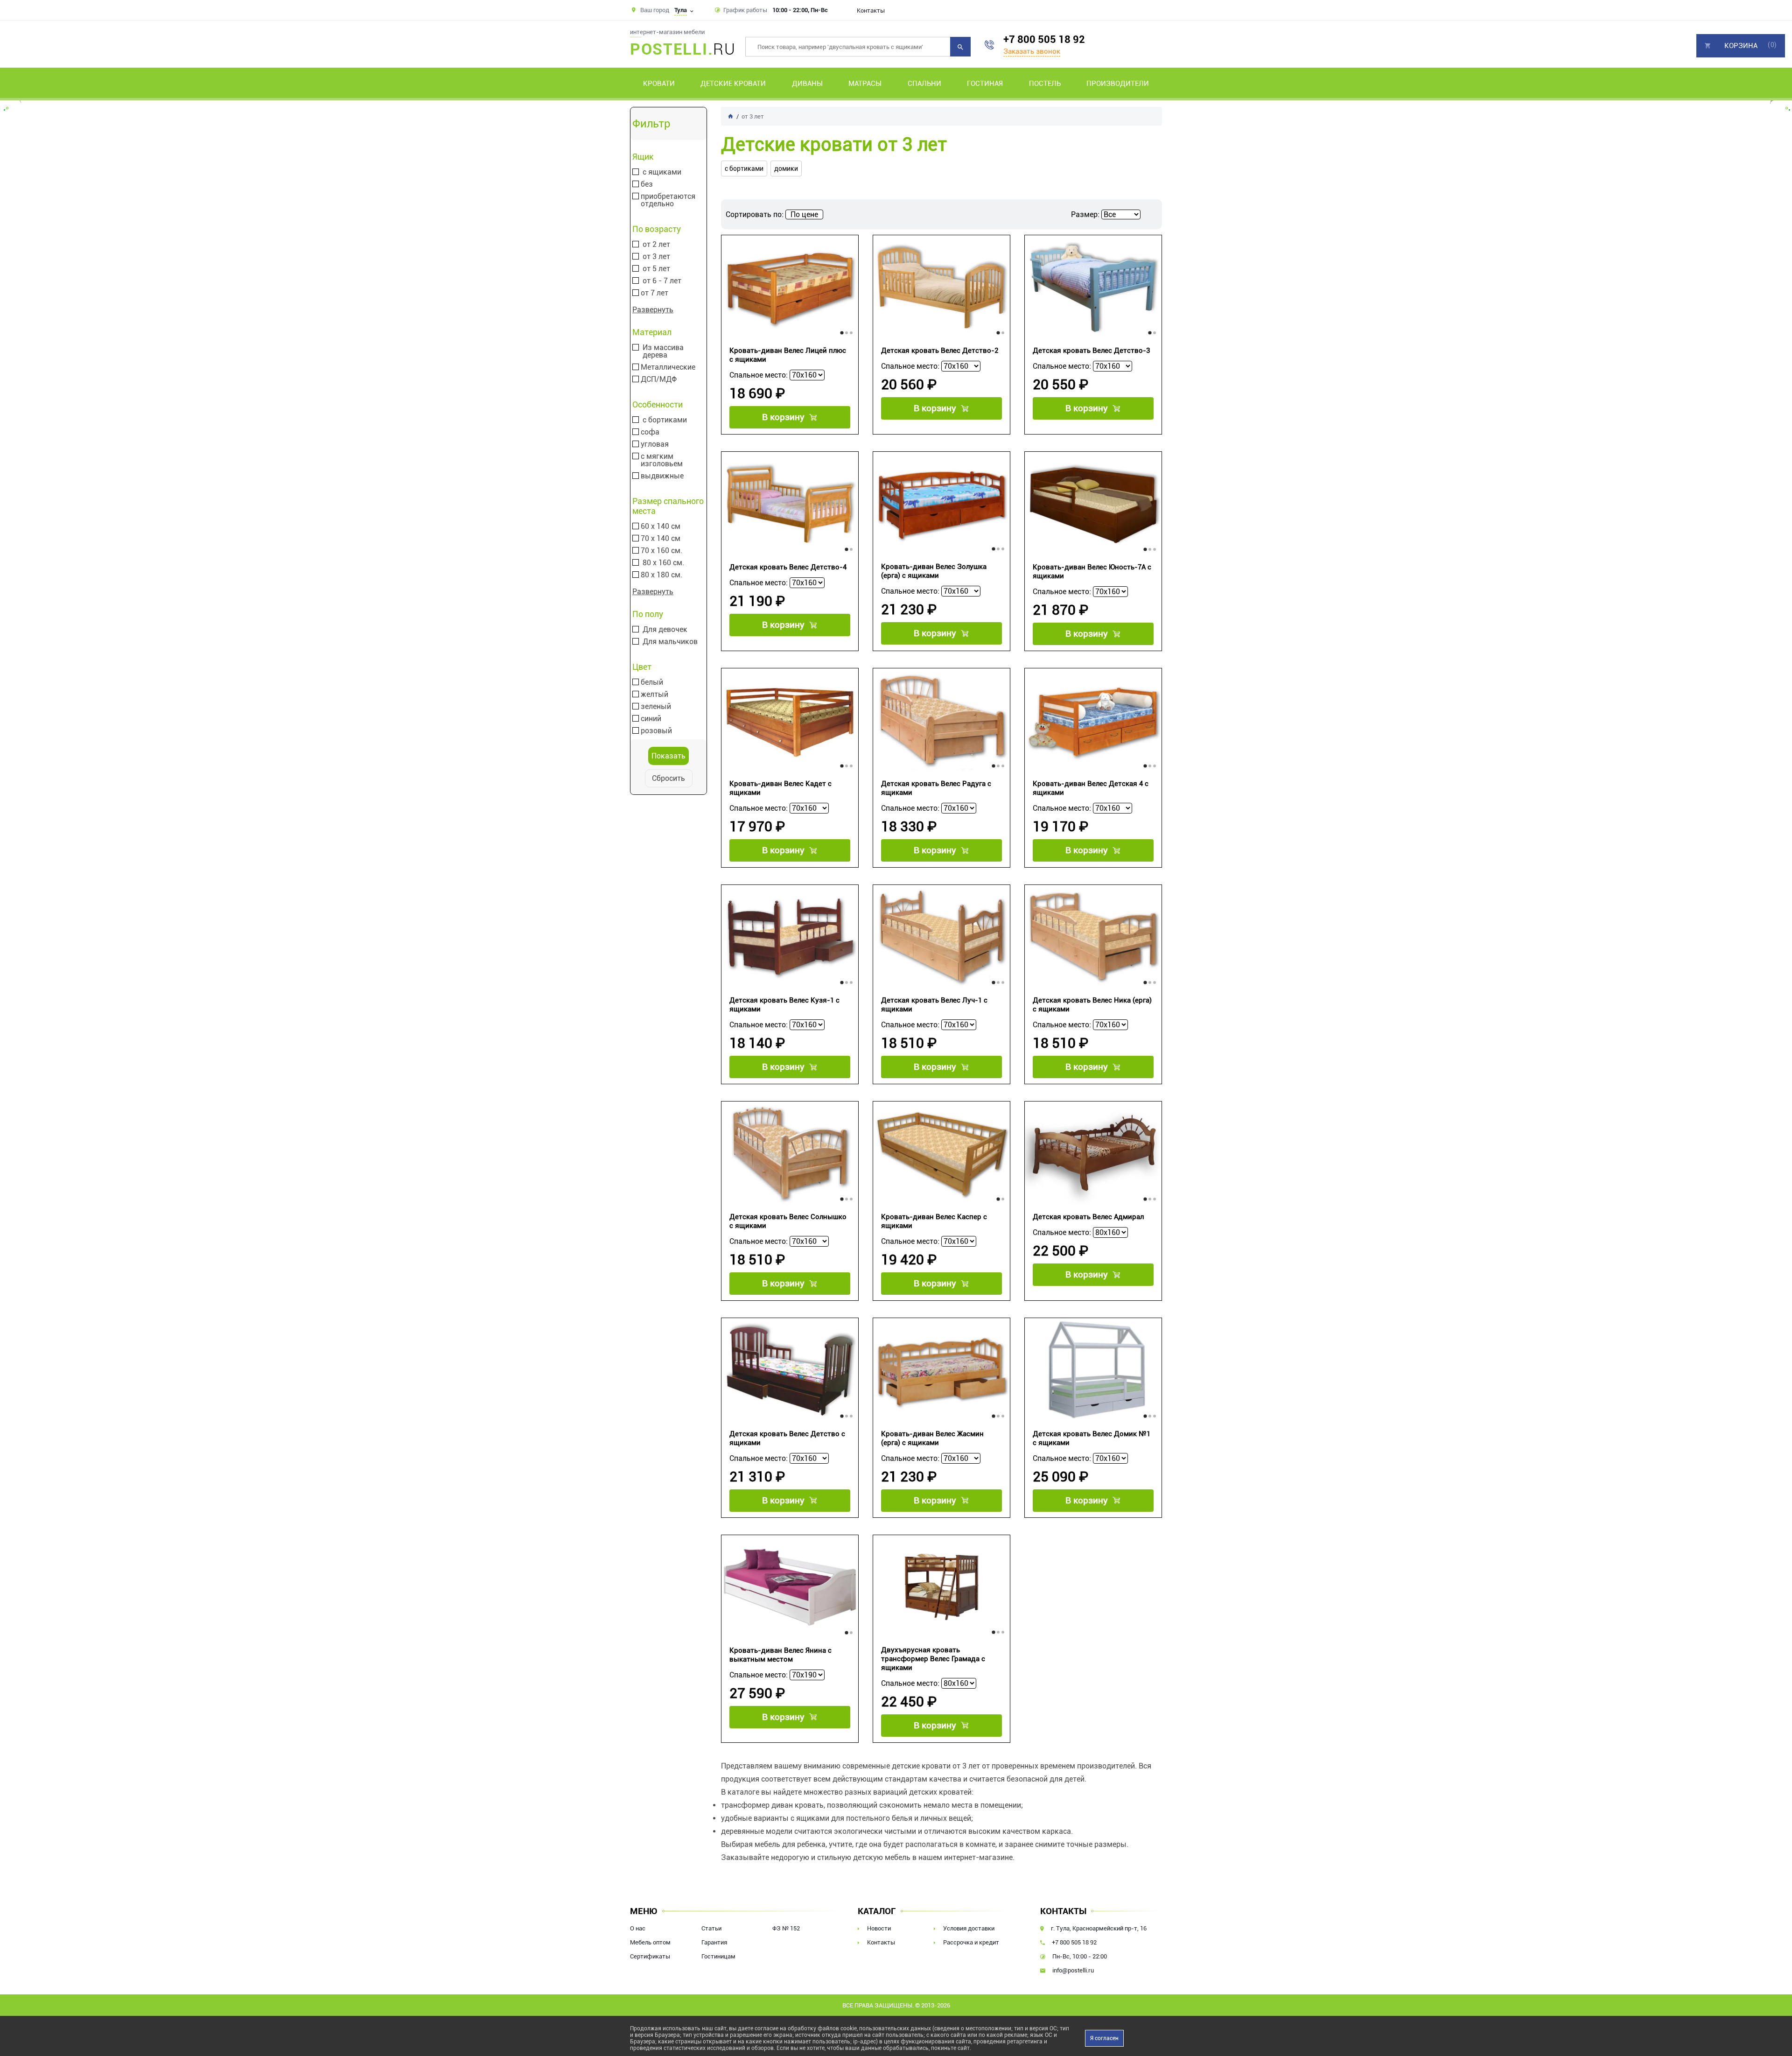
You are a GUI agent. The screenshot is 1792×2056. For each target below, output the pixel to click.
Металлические (668, 367)
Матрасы (865, 84)
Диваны (807, 84)
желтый (654, 695)
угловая (655, 444)
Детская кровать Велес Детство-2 (940, 351)
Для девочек (665, 630)
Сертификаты (650, 1956)
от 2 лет (656, 245)
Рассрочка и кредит (971, 1942)
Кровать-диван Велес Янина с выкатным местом (780, 1655)
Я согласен (1104, 2038)
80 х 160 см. (663, 563)
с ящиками (662, 172)
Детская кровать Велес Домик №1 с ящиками (1092, 1438)
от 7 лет (654, 293)
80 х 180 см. (661, 575)
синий (651, 719)
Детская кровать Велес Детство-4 (788, 567)
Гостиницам (718, 1956)
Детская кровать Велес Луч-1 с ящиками (934, 1005)
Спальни (924, 84)
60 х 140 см (661, 526)
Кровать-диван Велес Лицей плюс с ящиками (788, 355)
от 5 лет (656, 269)
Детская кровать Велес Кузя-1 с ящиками (784, 1005)
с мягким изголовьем (662, 460)
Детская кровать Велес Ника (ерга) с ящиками (1092, 1005)
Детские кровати (733, 84)
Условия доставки (969, 1928)
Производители (1118, 84)
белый (652, 682)
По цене (804, 214)
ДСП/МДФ (659, 379)
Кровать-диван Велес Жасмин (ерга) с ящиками (932, 1438)
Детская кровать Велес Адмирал (1088, 1217)
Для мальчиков (670, 642)
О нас (638, 1928)
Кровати (659, 84)
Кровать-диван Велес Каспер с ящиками (934, 1221)
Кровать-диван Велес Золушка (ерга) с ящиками (934, 571)
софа (650, 432)
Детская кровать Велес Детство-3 (1091, 351)
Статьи (711, 1928)
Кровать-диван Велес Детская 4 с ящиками (1091, 788)
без (647, 184)
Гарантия (714, 1942)
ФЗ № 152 (786, 1928)
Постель (1045, 84)
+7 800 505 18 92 (1044, 39)
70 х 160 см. (661, 551)
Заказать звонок (1032, 51)
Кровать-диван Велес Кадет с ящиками (780, 788)
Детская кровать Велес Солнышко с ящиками (788, 1221)
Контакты (871, 11)
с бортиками (665, 420)
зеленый (656, 707)
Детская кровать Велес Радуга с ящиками (936, 788)
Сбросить (668, 778)
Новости (879, 1928)
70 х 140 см (661, 539)
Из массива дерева (663, 351)
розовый (656, 731)
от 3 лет (656, 257)
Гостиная (985, 84)
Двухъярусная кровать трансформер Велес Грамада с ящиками (933, 1659)
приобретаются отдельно (668, 200)
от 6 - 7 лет (662, 281)
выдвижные (662, 476)
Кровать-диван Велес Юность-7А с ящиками (1092, 572)
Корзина (1741, 46)
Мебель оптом (650, 1942)
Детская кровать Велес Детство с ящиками (787, 1438)
